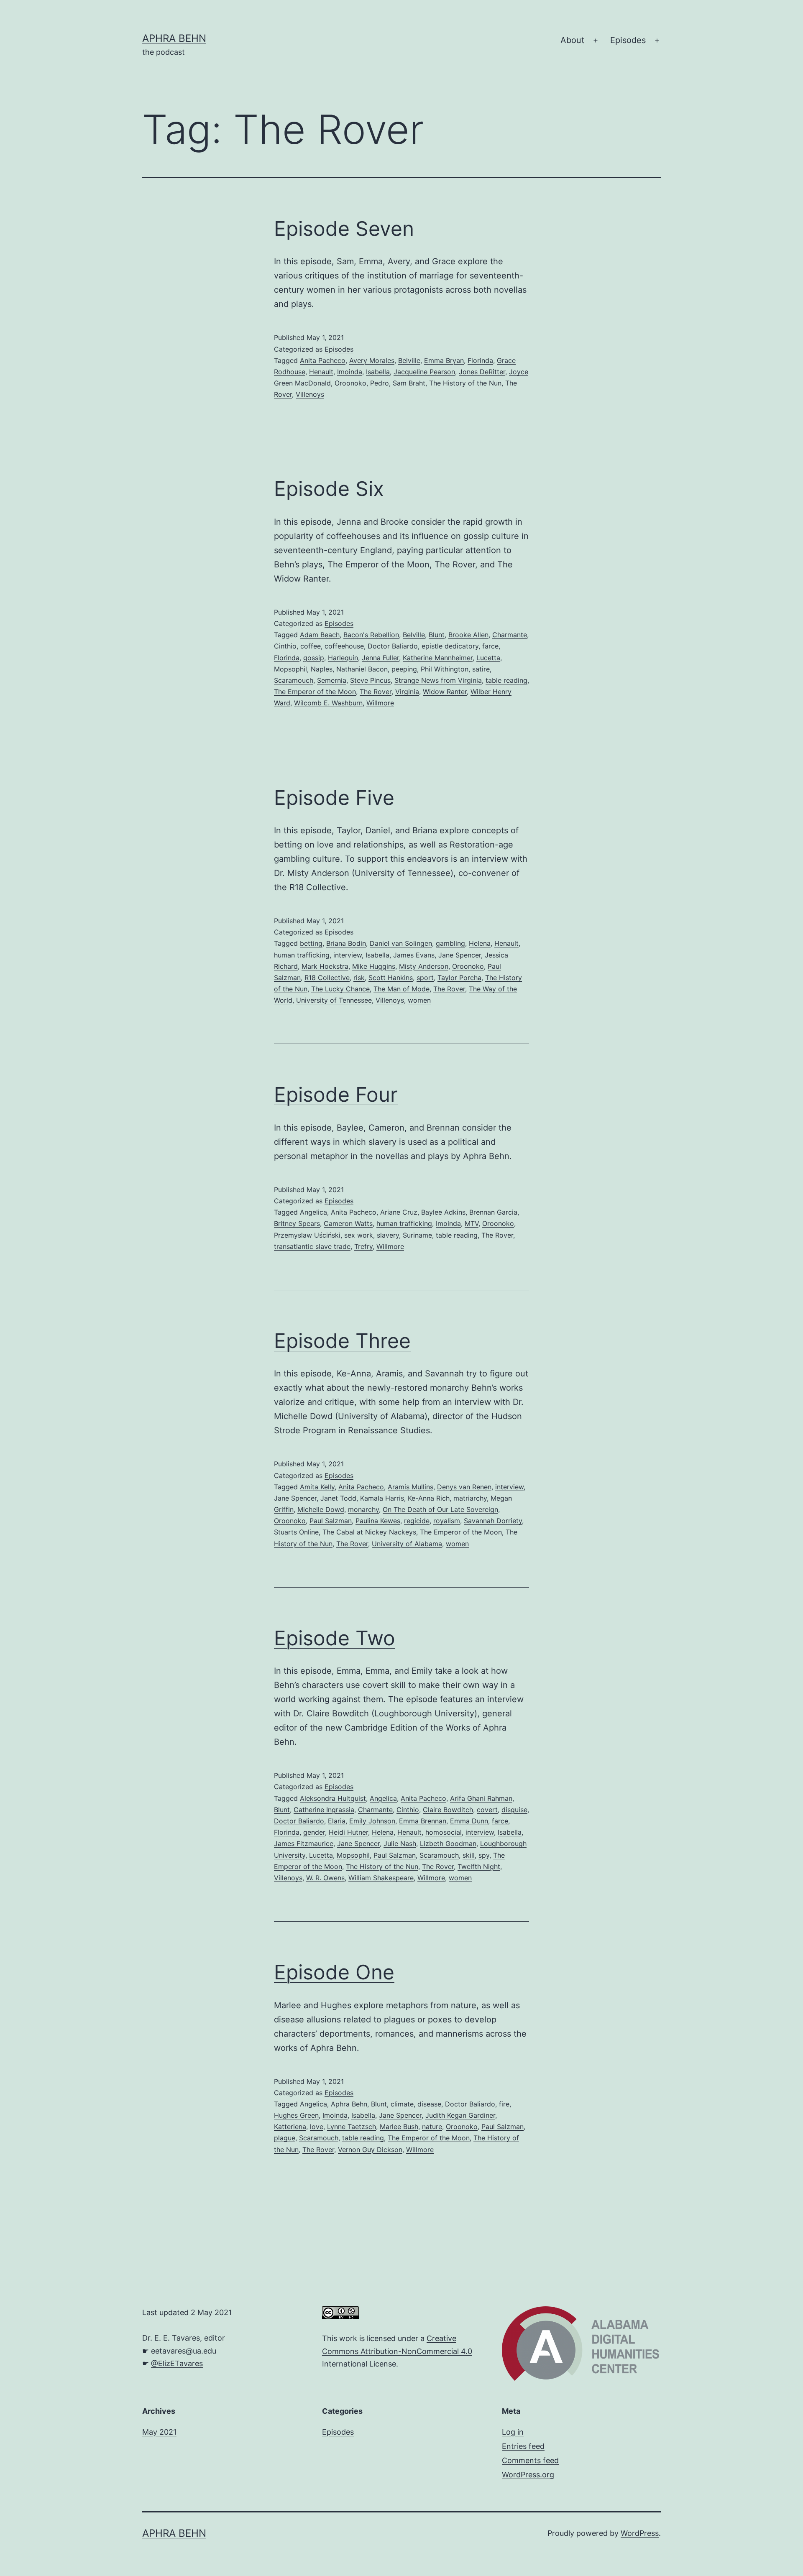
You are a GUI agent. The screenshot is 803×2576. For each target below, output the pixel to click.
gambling (450, 943)
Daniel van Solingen (401, 943)
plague (285, 2138)
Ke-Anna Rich (429, 1498)
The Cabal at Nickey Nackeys (369, 1532)
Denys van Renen (464, 1487)
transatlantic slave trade (312, 1246)
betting (311, 943)
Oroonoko (350, 383)
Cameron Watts (348, 1223)
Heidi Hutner (348, 1832)
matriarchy (470, 1498)
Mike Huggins (374, 966)
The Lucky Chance (340, 989)
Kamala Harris (382, 1498)
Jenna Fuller (380, 658)
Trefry (363, 1246)
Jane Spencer (460, 955)
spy (484, 1855)
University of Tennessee (334, 1000)
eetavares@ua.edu (184, 2351)
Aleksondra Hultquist (333, 1798)
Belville (409, 360)
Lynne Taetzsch (352, 2127)
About (572, 40)
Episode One (334, 1972)
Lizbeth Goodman (448, 1843)
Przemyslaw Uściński (307, 1235)
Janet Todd (338, 1498)
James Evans (414, 955)
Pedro (380, 383)
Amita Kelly (317, 1487)
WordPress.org (528, 2475)
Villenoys (310, 394)
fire (504, 2104)
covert (487, 1810)
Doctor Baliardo (393, 646)
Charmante (510, 635)
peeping (404, 669)
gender (314, 1832)
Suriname (417, 1235)
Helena (480, 943)
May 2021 (159, 2432)
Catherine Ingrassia (324, 1810)
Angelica (313, 1212)
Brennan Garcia (493, 1212)
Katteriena (290, 2127)
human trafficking (302, 955)
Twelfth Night (479, 1866)
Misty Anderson (424, 966)
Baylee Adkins (443, 1212)
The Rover (376, 692)
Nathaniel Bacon (362, 669)
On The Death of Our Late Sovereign (440, 1509)
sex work (359, 1235)
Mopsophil (290, 669)
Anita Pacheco (323, 360)
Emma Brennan (423, 1821)
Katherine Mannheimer (438, 658)
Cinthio (285, 646)
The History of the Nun (465, 383)
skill (469, 1855)
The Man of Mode (401, 989)
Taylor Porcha (459, 978)
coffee (311, 646)
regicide (417, 1521)
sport (425, 978)
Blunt (437, 635)
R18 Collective (327, 978)
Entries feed (523, 2446)
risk (359, 978)
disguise (514, 1810)
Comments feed (530, 2460)
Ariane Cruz (399, 1212)
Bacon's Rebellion (371, 635)
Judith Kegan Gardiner (460, 2115)
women (419, 1000)
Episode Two (335, 1638)
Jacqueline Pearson (424, 372)
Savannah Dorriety (493, 1521)
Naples (322, 669)
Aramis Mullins (410, 1487)
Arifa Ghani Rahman (481, 1798)
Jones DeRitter (482, 372)
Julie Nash (400, 1843)
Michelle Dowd (321, 1509)
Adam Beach (320, 635)
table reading (506, 680)
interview (348, 955)
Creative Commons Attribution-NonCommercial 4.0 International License (397, 2351)
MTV (472, 1223)
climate (402, 2104)
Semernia (332, 680)
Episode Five (334, 798)
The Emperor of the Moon (315, 692)
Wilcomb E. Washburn (328, 703)
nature (432, 2127)
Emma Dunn (469, 1821)
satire (481, 669)
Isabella (378, 372)
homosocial (444, 1832)
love (317, 2127)
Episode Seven (344, 228)
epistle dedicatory (450, 646)
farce (490, 646)
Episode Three (342, 1341)
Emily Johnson (372, 1821)
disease (429, 2104)
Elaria (337, 1821)
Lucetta (488, 658)
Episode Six (329, 489)
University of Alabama (407, 1544)
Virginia (407, 692)
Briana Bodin (346, 943)
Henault (321, 372)
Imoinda (350, 372)
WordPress (640, 2533)
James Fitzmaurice (304, 1843)
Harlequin (343, 658)
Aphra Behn (174, 38)
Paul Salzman (331, 1521)
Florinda (480, 360)
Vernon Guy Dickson (370, 2150)
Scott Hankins (391, 978)
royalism (447, 1521)
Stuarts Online (296, 1532)
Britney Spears (297, 1223)
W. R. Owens (325, 1878)
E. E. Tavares (177, 2338)
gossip (314, 658)
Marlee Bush (399, 2127)
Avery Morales (372, 360)
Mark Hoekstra (325, 966)
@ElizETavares (177, 2363)
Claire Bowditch (448, 1810)
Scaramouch (294, 680)
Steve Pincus (370, 680)
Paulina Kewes (378, 1521)
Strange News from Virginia (438, 680)
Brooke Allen (468, 635)
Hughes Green (296, 2115)
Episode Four (336, 1094)
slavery (388, 1235)
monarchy (363, 1509)
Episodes (628, 40)
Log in (513, 2432)
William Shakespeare (381, 1878)
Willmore (380, 703)
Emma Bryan (444, 360)
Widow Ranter (445, 692)
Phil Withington (445, 669)
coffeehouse (344, 646)
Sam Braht (409, 383)
